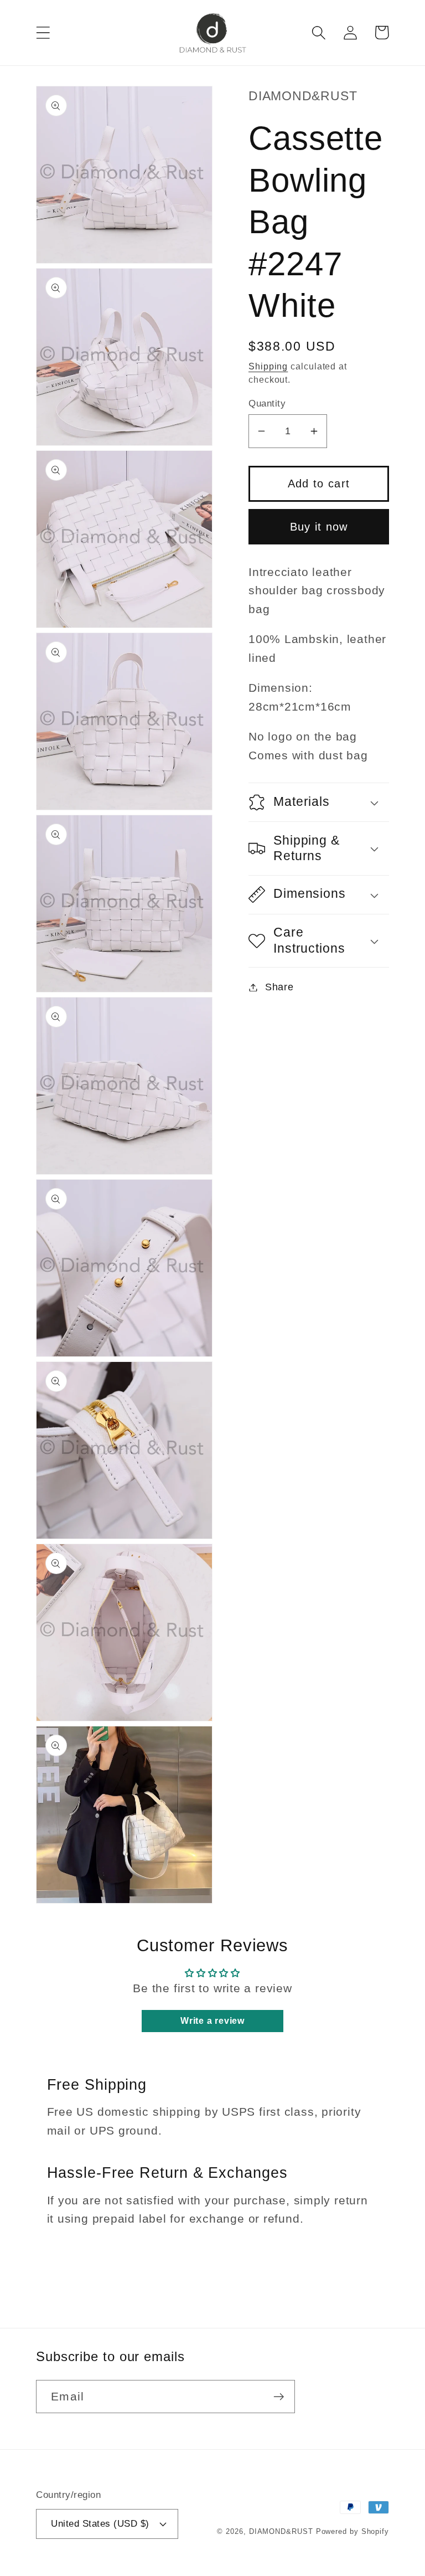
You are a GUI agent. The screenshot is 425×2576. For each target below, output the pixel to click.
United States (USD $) (100, 2524)
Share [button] (279, 987)
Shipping (268, 366)
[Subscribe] (279, 2397)
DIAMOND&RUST (281, 2531)
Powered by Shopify (353, 2531)
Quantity (267, 403)
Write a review (212, 2021)
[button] (43, 32)
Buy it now (319, 527)
